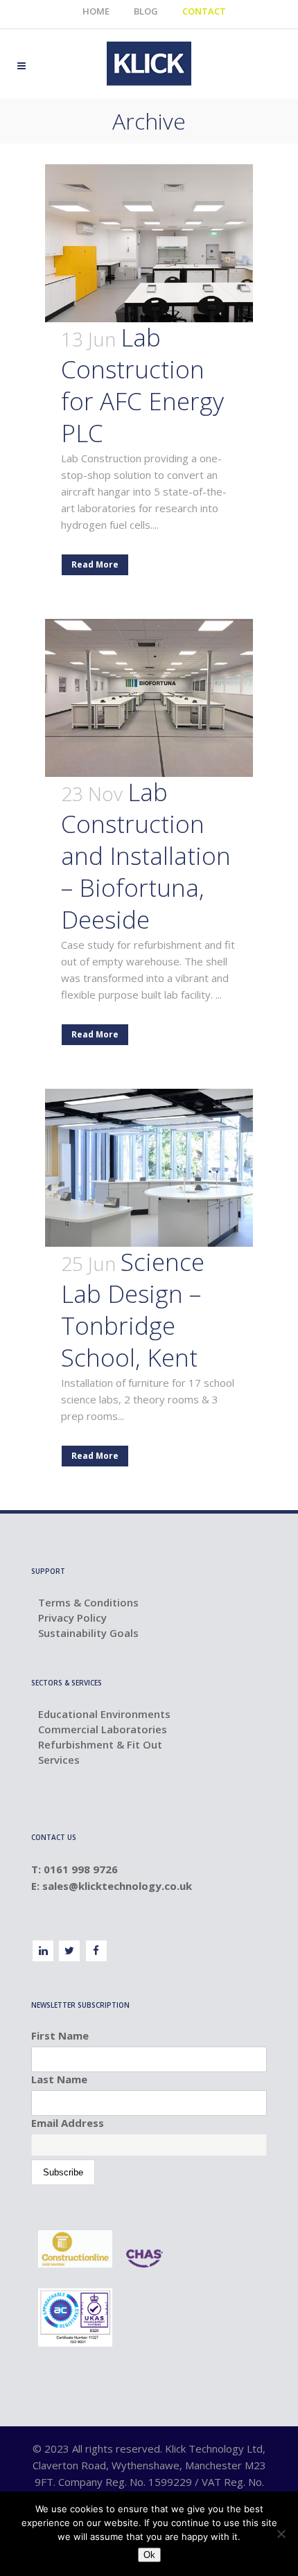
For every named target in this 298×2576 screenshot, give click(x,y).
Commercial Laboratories (103, 1729)
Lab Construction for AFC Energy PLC (142, 385)
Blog (146, 11)
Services (59, 1760)
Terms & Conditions (88, 1602)
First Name (60, 2035)
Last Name (59, 2079)
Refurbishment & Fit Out (100, 1744)
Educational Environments (104, 1714)
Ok (149, 2555)
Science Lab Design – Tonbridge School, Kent (133, 1309)
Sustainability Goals (88, 1633)
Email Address (68, 2123)
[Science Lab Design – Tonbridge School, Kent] (149, 1168)
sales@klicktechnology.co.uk (119, 1886)
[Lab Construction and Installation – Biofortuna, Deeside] (149, 698)
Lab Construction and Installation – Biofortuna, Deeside (146, 856)
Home (96, 11)
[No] (281, 2534)
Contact (204, 11)
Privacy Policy (72, 1618)
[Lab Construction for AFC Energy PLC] (149, 243)
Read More (95, 564)
